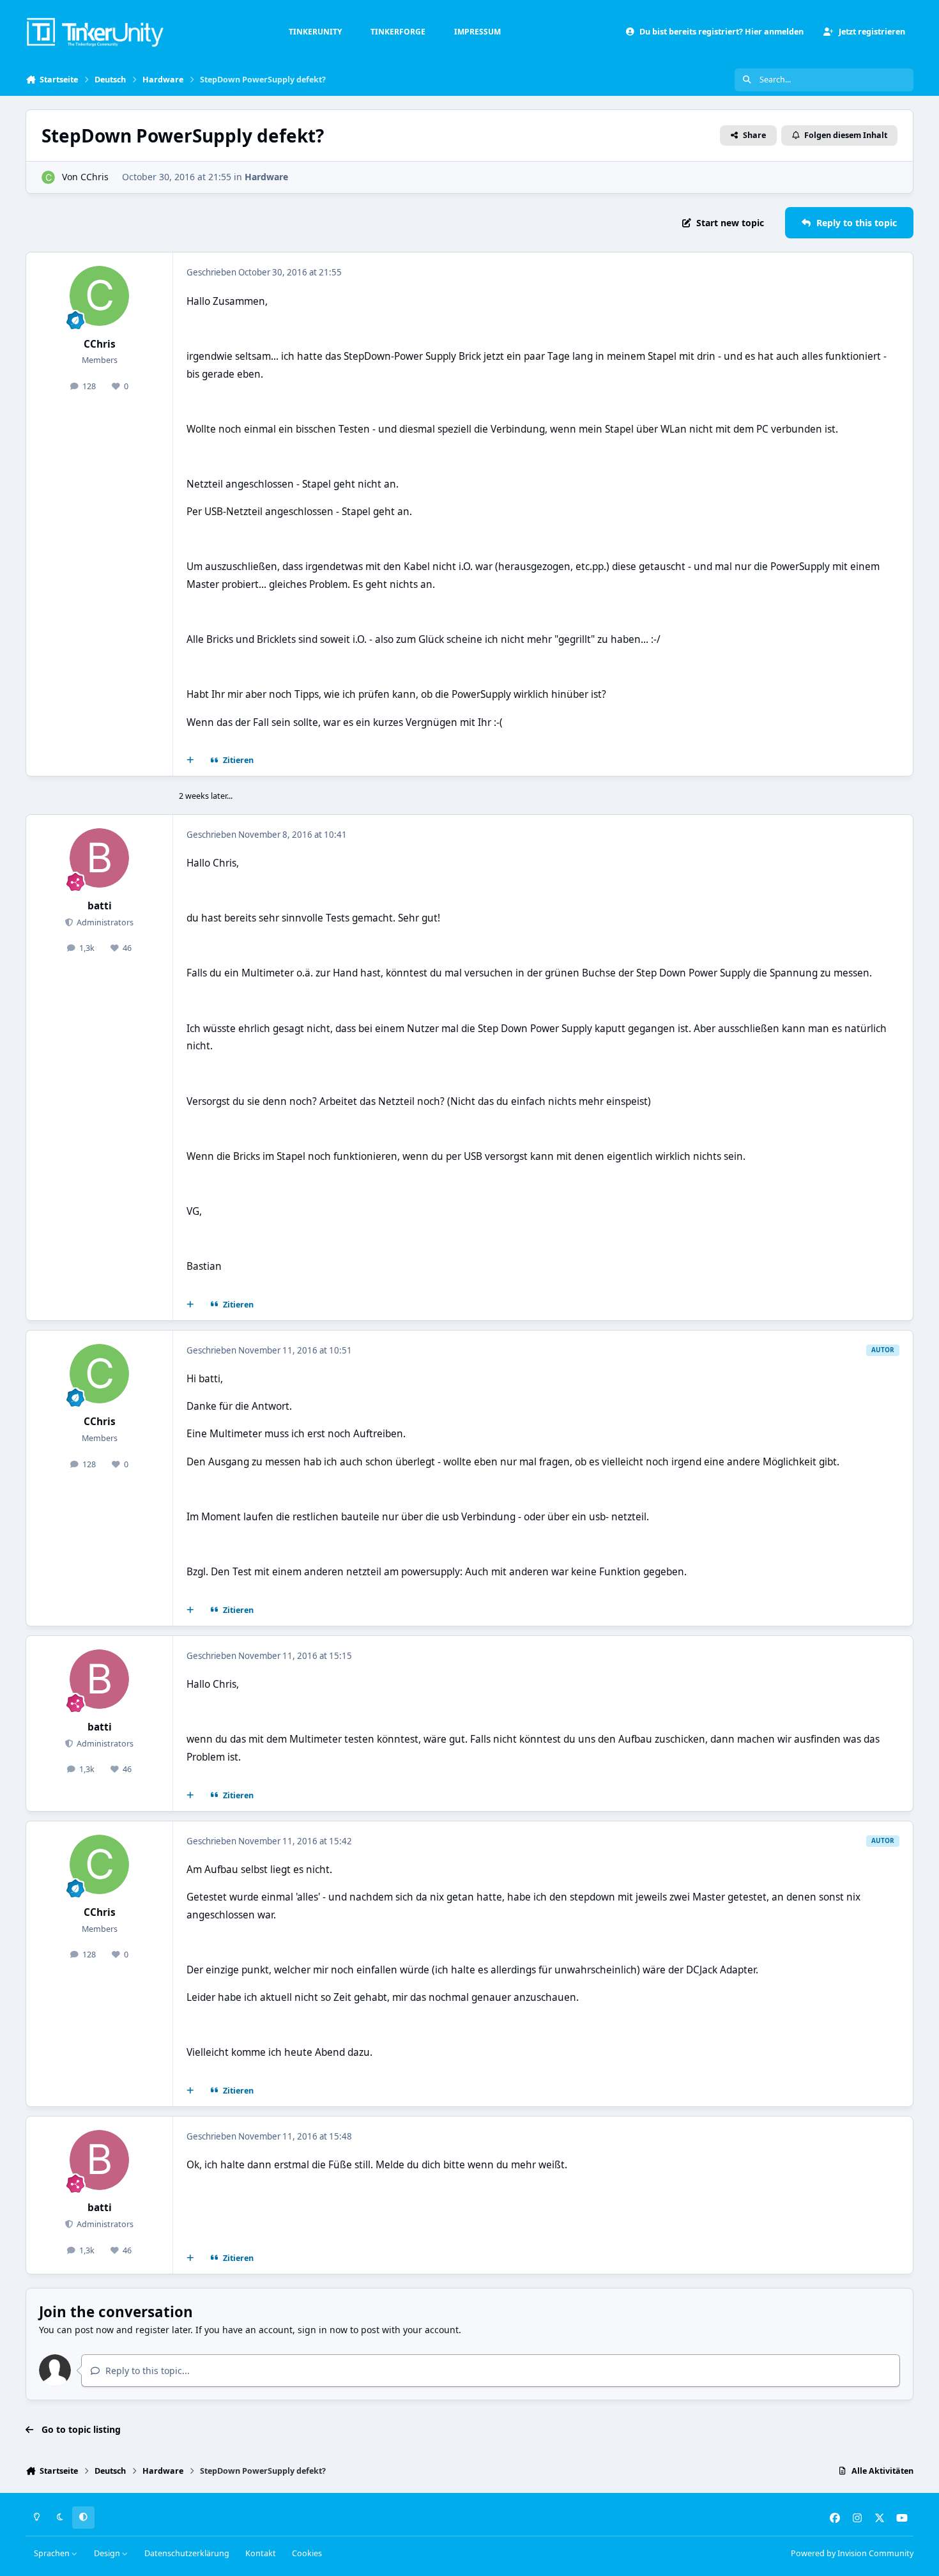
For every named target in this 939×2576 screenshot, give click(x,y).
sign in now (323, 2330)
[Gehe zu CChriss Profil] (48, 177)
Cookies (307, 2553)
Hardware (266, 177)
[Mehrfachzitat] (190, 760)
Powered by (852, 2553)
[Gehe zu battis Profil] (100, 858)
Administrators (104, 922)
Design (108, 2553)
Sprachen (53, 2553)
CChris (95, 177)
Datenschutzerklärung (187, 2553)
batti (100, 906)
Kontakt (261, 2553)
